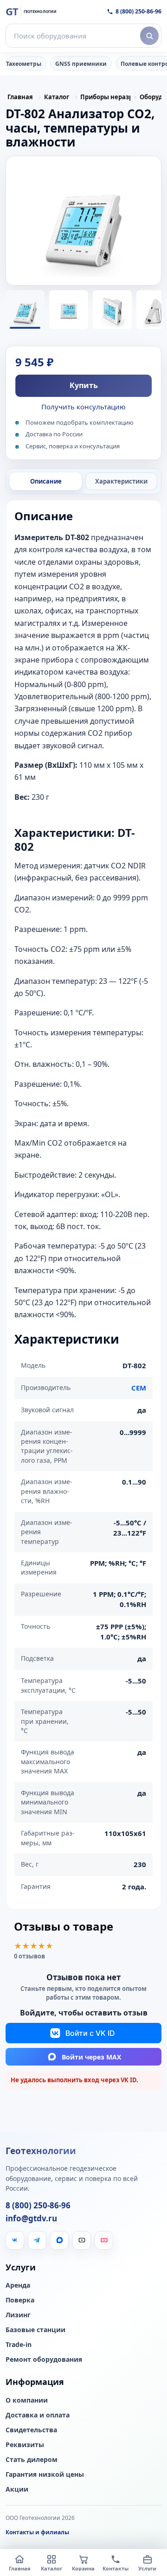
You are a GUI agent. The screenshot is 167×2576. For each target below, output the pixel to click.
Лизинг (18, 2315)
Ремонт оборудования (44, 2359)
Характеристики (121, 481)
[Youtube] (104, 2240)
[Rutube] (82, 2240)
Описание (46, 481)
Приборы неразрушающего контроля (105, 97)
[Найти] (149, 36)
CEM (139, 1388)
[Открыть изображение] (83, 221)
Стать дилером (32, 2460)
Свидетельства (31, 2430)
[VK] (15, 2240)
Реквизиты (25, 2445)
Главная (20, 97)
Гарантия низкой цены (45, 2474)
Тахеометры (24, 64)
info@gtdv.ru (31, 2219)
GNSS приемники (81, 64)
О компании (27, 2400)
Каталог (57, 97)
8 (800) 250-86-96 (138, 11)
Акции (17, 2489)
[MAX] (59, 2240)
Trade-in (19, 2345)
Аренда (18, 2285)
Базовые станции (35, 2330)
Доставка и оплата (38, 2415)
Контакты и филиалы (37, 2532)
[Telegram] (37, 2240)
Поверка (20, 2300)
